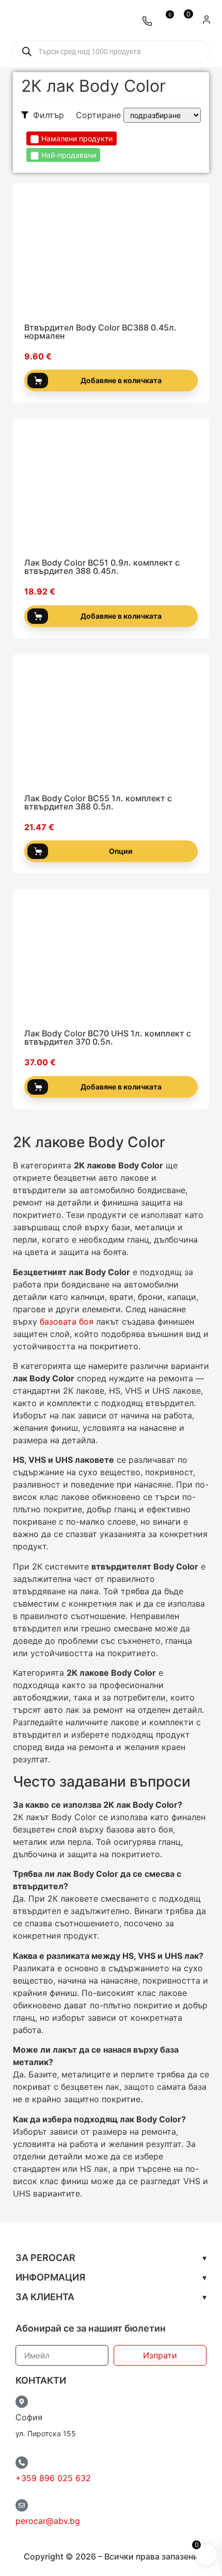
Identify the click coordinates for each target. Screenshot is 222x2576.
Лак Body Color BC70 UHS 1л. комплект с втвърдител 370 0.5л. (108, 1037)
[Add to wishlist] (195, 307)
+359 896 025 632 (53, 2478)
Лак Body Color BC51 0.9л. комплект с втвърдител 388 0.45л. (102, 567)
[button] (111, 2258)
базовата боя (67, 1322)
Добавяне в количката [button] (121, 380)
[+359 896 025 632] (22, 2463)
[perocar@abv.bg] (22, 2505)
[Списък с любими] (164, 21)
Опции (121, 851)
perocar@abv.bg (48, 2521)
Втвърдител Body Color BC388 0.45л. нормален (100, 332)
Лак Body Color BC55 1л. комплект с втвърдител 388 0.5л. (98, 802)
